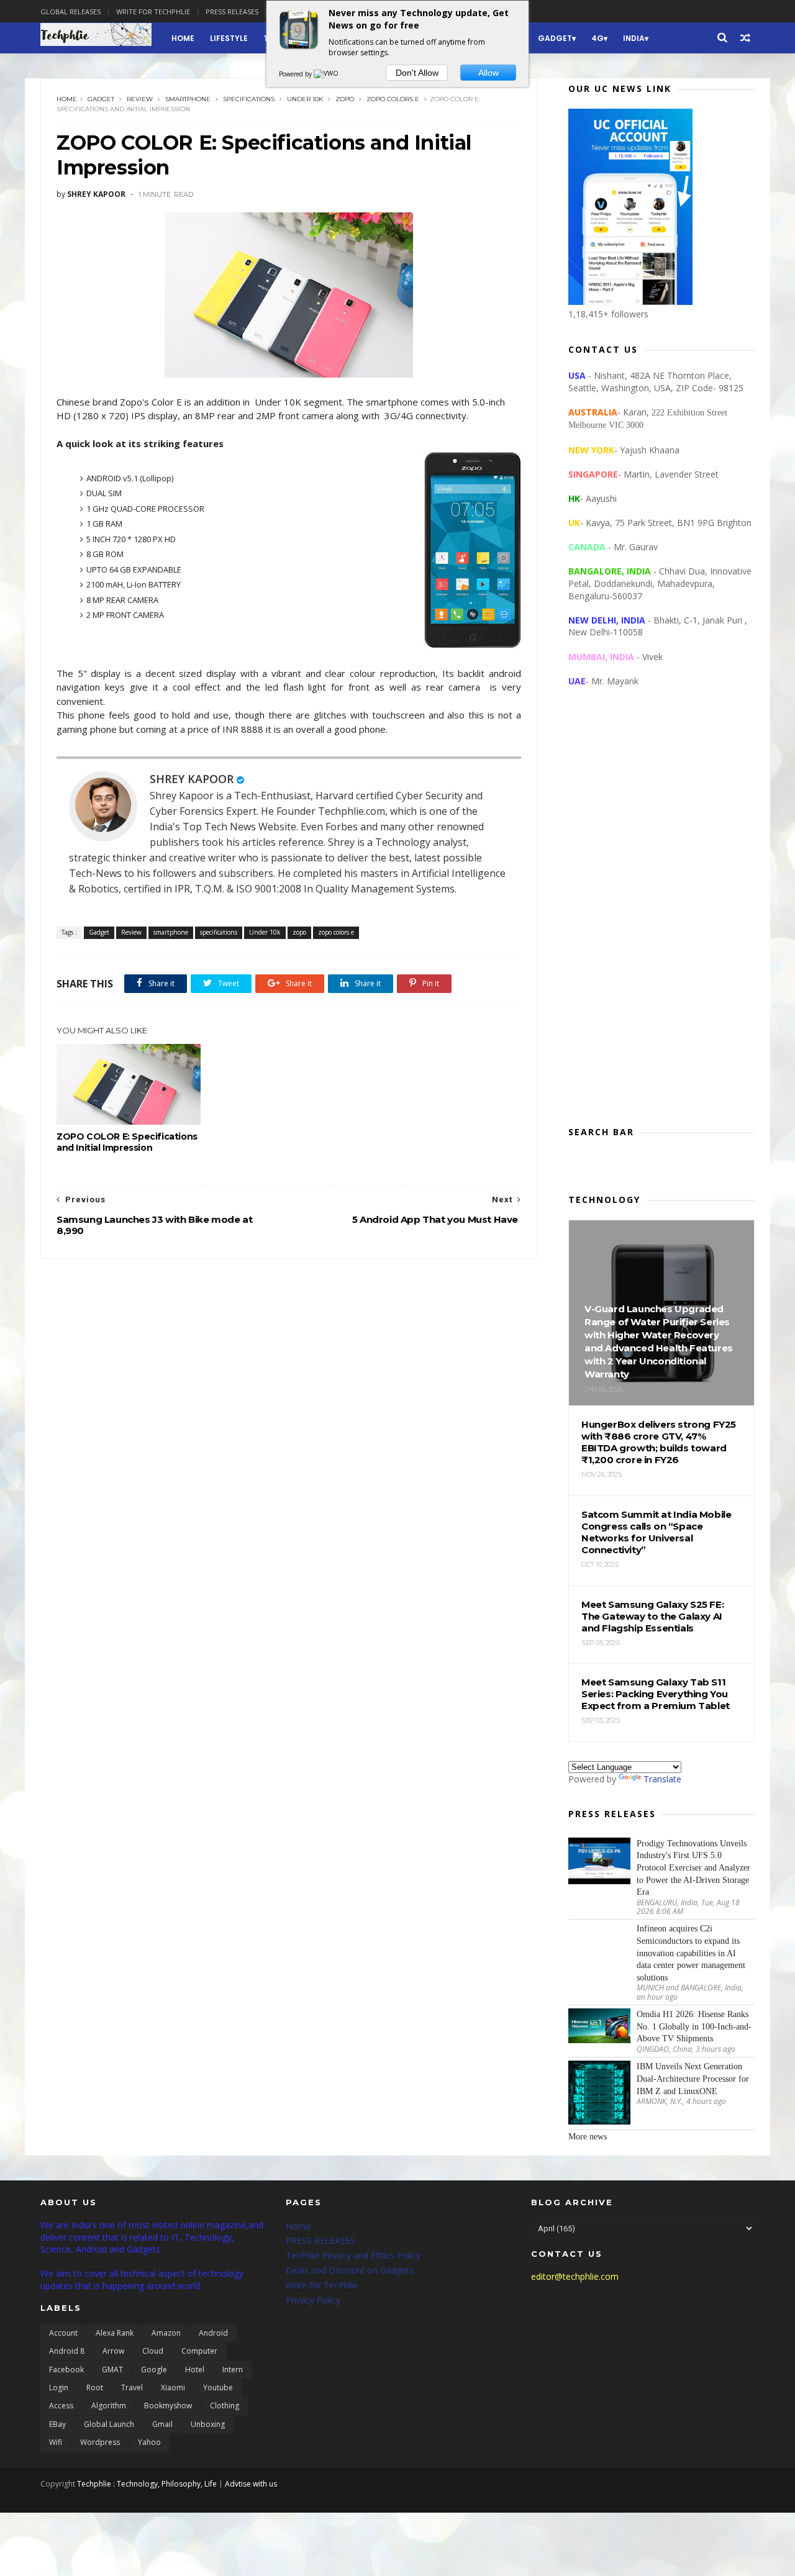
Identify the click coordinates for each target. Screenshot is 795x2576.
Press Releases (232, 11)
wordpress (100, 2442)
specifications (249, 99)
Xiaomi (173, 2388)
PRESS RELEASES (320, 2240)
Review (140, 99)
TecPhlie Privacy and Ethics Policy (353, 2255)
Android (213, 2333)
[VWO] (327, 74)
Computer (199, 2351)
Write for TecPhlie (322, 2285)
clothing (225, 2406)
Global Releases (70, 11)
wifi (56, 2442)
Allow (488, 73)
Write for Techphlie (153, 11)
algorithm (109, 2406)
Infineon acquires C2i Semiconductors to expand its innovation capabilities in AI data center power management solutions (691, 1953)
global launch (109, 2424)
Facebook (66, 2370)
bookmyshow (168, 2406)
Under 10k (305, 99)
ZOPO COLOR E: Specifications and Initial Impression (127, 1142)
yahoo (149, 2442)
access (61, 2406)
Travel (132, 2388)
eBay (57, 2424)
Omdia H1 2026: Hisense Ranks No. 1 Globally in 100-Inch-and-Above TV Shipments (694, 2026)
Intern (233, 2370)
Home (183, 38)
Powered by (296, 74)
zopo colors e (393, 99)
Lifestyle (229, 38)
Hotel (195, 2370)
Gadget (555, 38)
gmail (162, 2424)
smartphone (188, 99)
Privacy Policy (313, 2300)
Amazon (166, 2333)
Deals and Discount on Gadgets (350, 2270)
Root (95, 2388)
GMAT (112, 2370)
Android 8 (67, 2351)
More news (588, 2137)
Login (59, 2388)
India (634, 38)
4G (597, 38)
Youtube (218, 2388)
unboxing (208, 2424)
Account (63, 2333)
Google (154, 2370)
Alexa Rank (115, 2333)
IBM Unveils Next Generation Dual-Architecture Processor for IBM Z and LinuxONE (693, 2079)
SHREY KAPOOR (192, 779)
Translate (662, 1779)
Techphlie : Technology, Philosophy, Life (147, 2484)
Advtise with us (251, 2484)
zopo (345, 99)
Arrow (113, 2351)
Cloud (153, 2351)
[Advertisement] (661, 917)
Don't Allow (417, 73)
